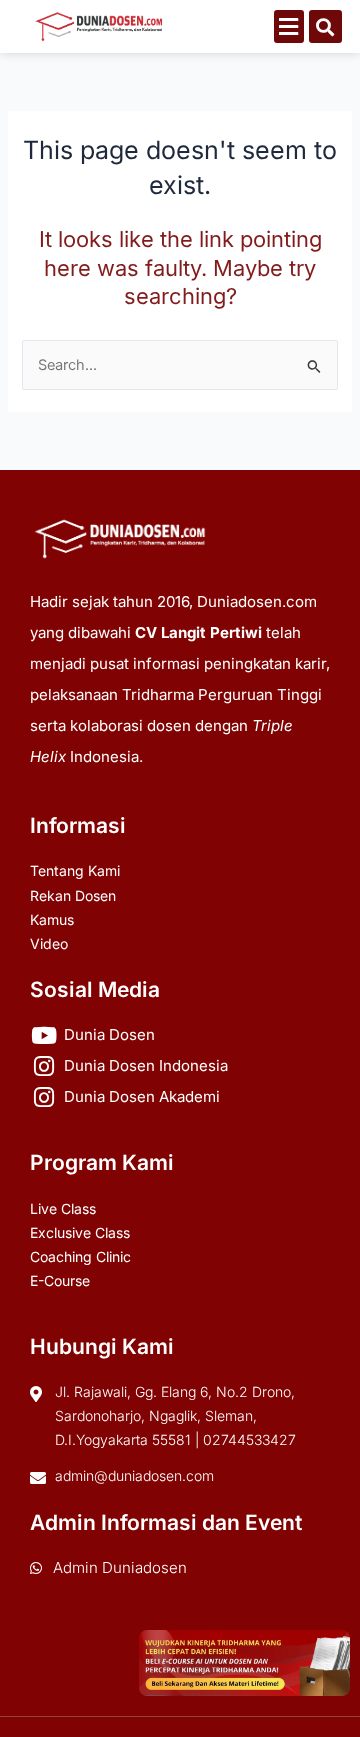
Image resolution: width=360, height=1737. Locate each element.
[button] (289, 26)
